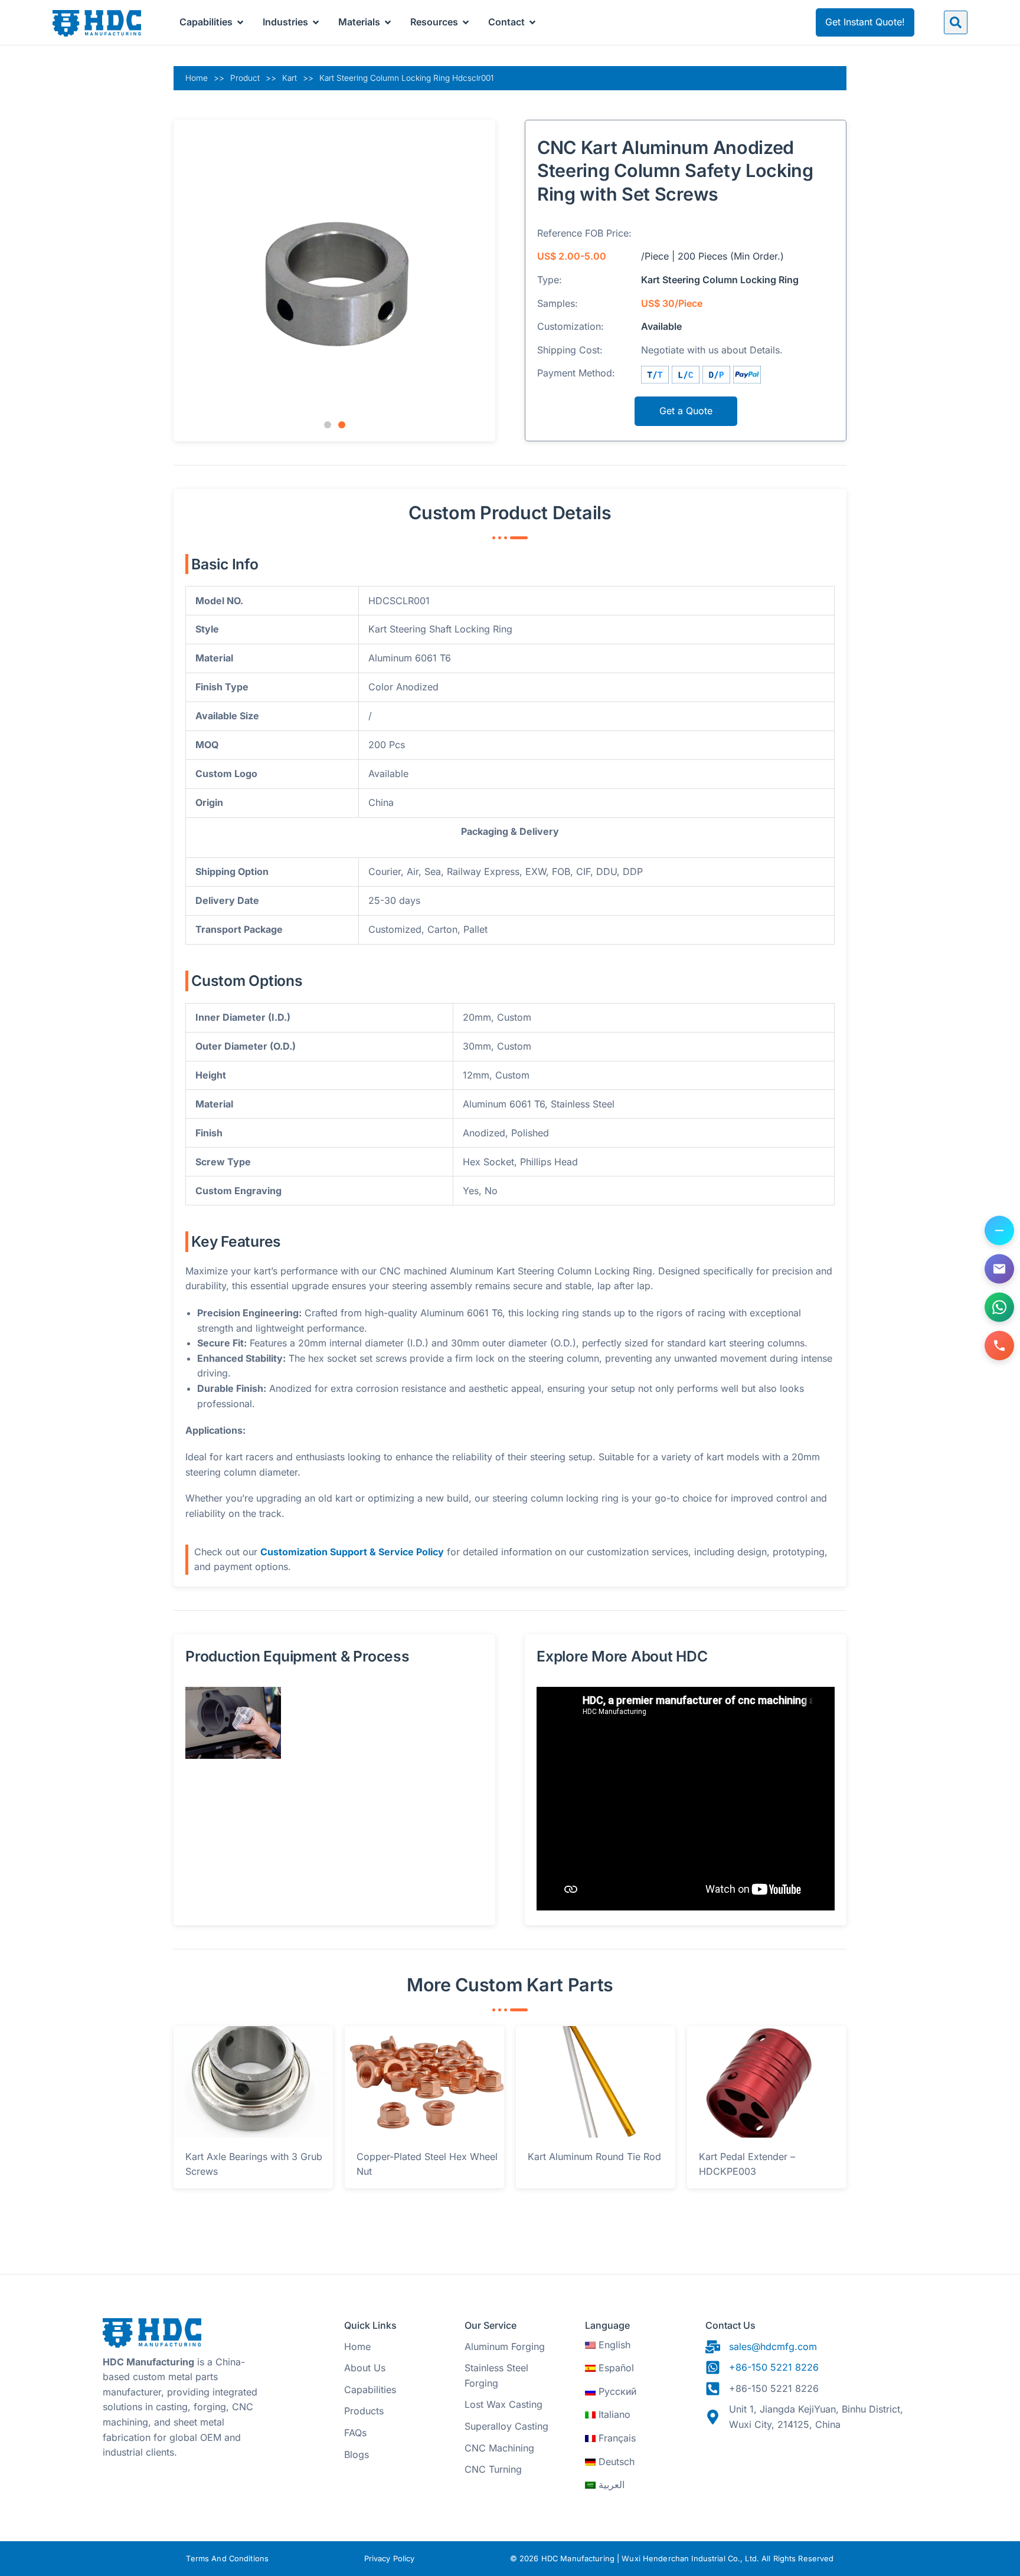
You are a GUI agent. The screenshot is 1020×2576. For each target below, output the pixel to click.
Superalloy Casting (506, 2426)
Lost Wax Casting (504, 2404)
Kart (290, 78)
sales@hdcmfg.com (773, 2346)
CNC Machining (499, 2448)
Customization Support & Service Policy (352, 1552)
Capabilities (370, 2390)
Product (245, 78)
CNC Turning (493, 2469)
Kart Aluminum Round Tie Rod (594, 2157)
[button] (956, 22)
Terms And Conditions (227, 2559)
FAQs (355, 2433)
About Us (365, 2368)
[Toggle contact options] (999, 1231)
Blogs (357, 2454)
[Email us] (999, 1269)
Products (364, 2411)
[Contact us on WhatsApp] (999, 1307)
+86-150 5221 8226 (774, 2367)
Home (197, 78)
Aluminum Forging (505, 2346)
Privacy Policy (390, 2559)
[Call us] (999, 1346)
